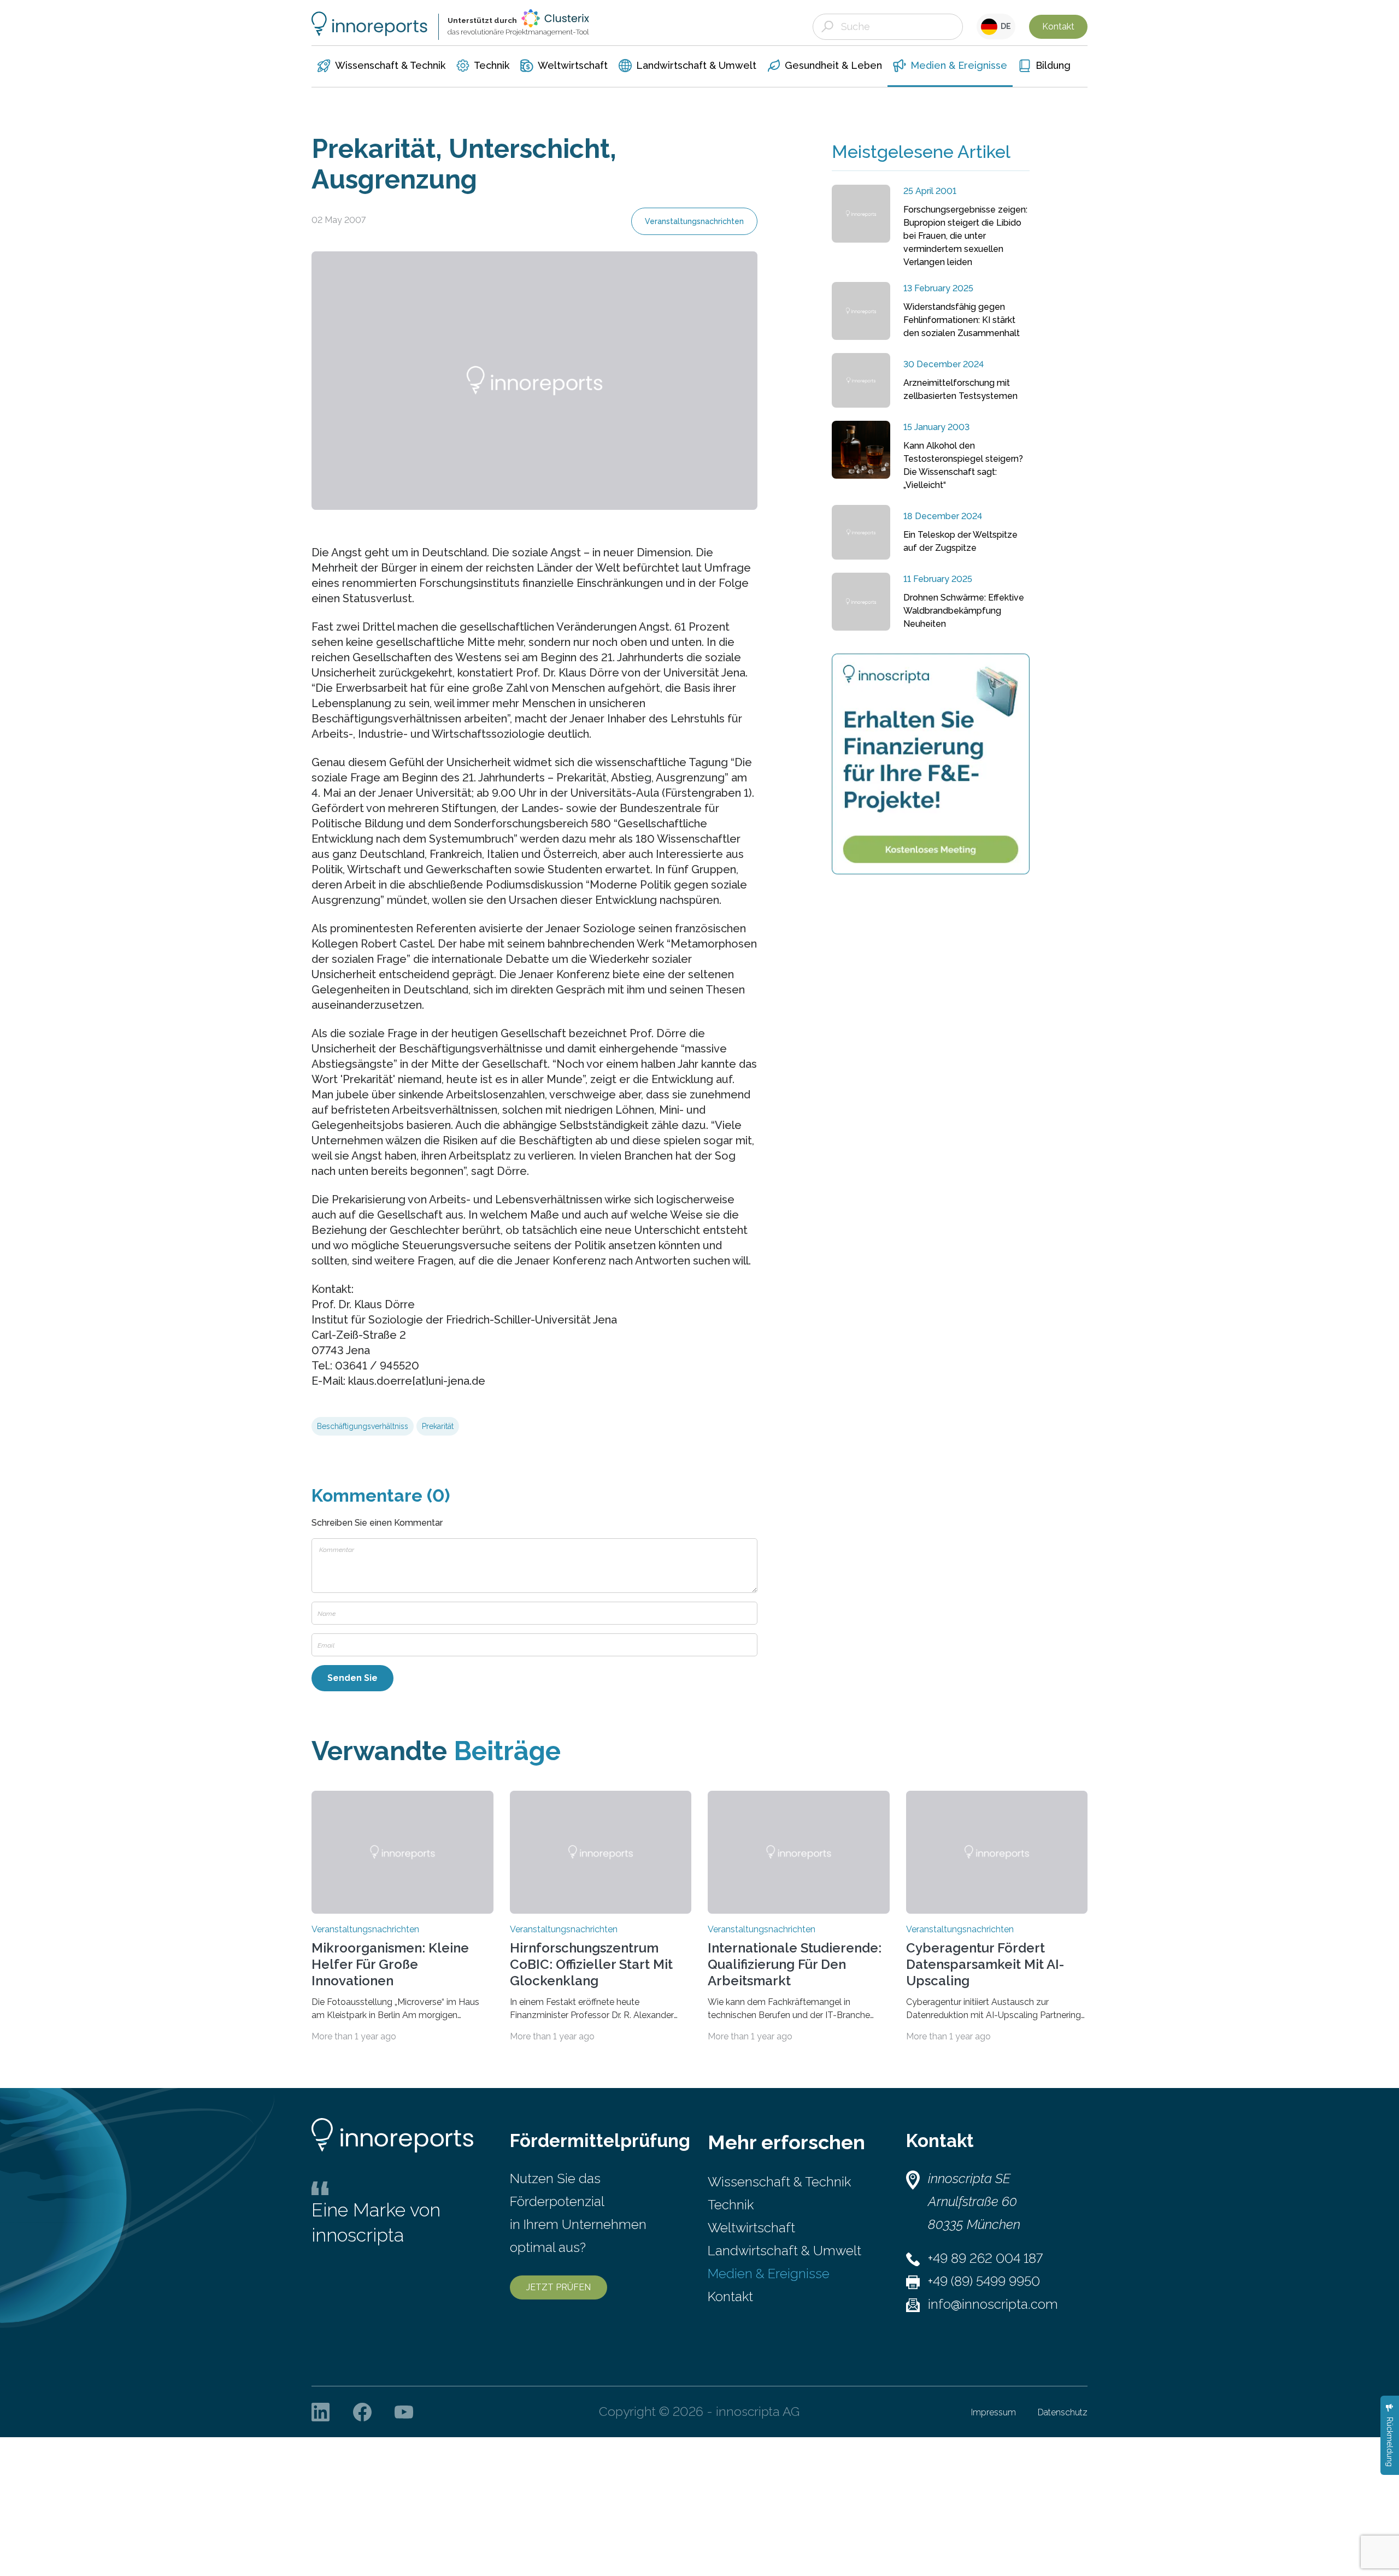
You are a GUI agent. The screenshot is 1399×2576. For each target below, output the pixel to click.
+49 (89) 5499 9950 (984, 2281)
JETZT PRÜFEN (559, 2287)
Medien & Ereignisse (769, 2274)
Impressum (994, 2412)
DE (1004, 26)
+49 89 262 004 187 (985, 2258)
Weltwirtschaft (751, 2228)
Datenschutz (1063, 2412)
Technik (731, 2205)
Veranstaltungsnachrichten (694, 221)
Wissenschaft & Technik (779, 2182)
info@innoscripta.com (993, 2304)
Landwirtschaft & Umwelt (784, 2251)
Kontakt (1058, 27)
